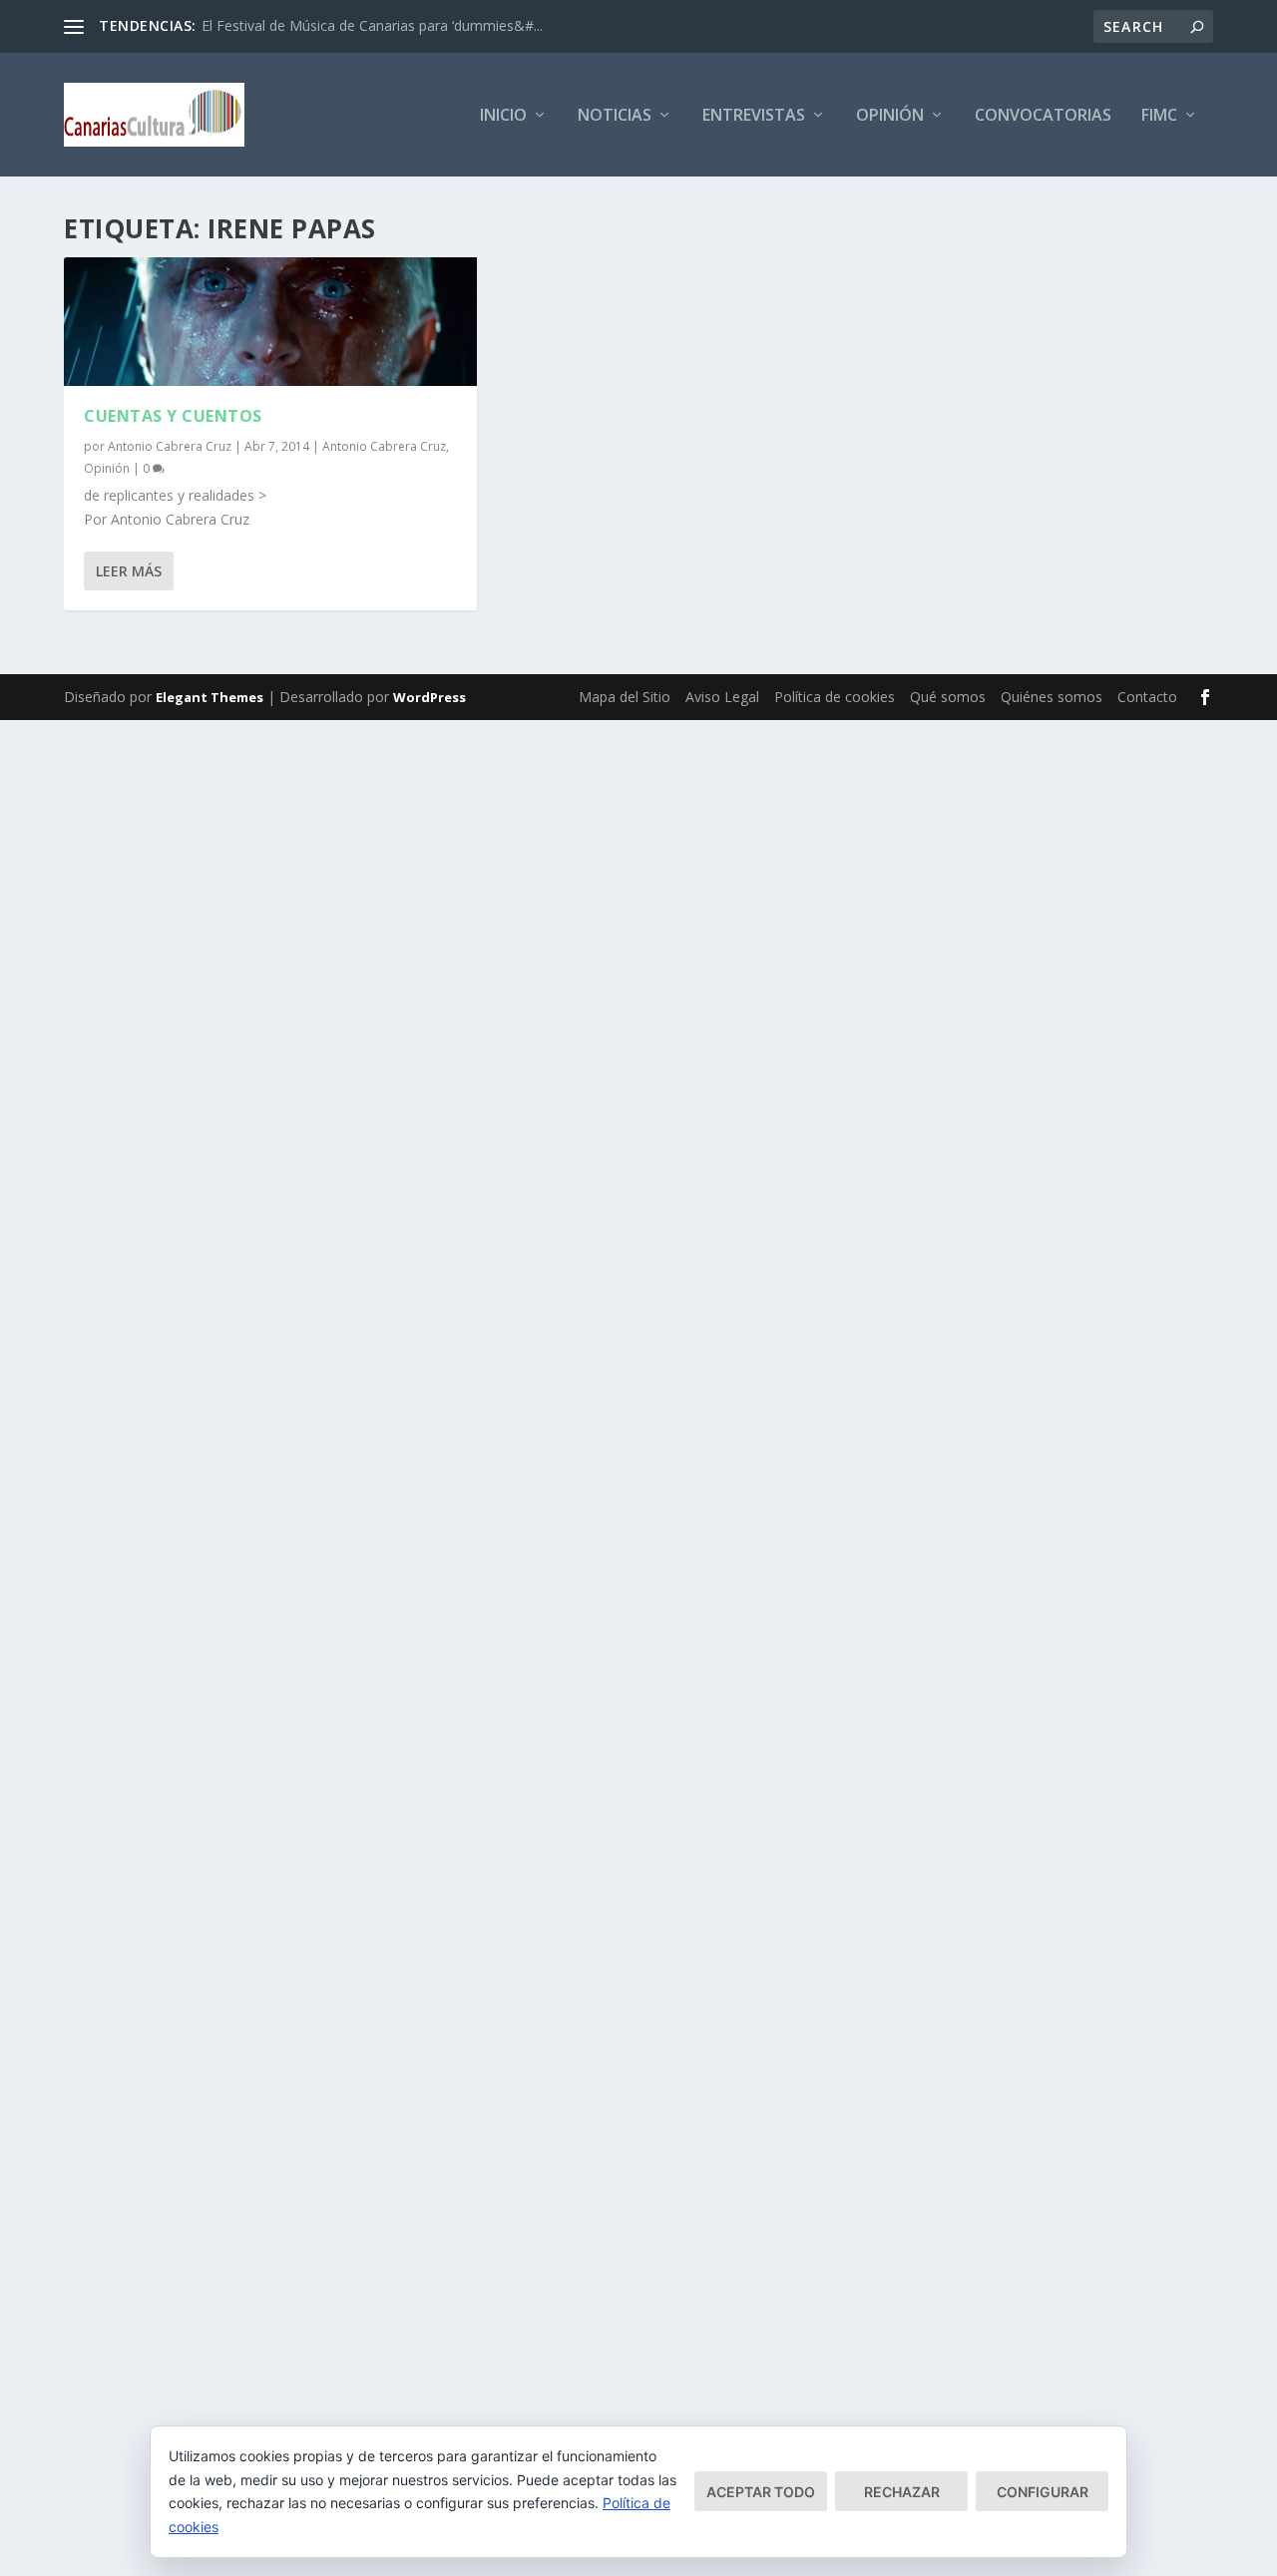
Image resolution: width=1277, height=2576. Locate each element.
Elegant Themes (210, 697)
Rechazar (902, 2492)
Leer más (129, 571)
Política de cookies (835, 697)
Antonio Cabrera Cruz (170, 446)
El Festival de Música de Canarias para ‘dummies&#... (372, 25)
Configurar (1043, 2492)
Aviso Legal (722, 697)
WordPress (429, 697)
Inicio (503, 116)
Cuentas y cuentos (173, 416)
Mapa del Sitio (625, 697)
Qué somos (948, 697)
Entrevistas (754, 116)
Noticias (615, 116)
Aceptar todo (761, 2492)
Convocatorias (1043, 116)
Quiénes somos (1052, 697)
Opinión (890, 116)
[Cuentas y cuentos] (270, 322)
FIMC (1159, 116)
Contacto (1147, 697)
